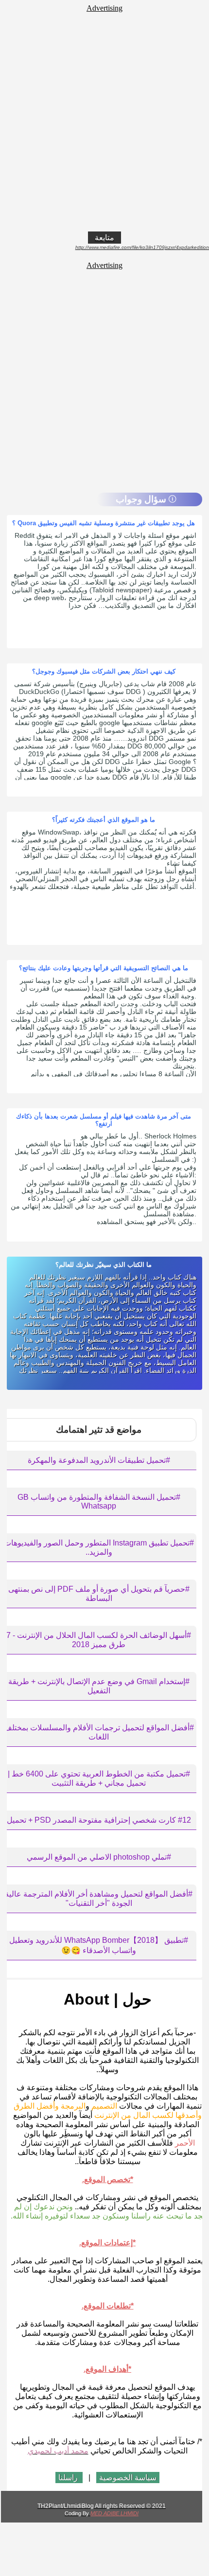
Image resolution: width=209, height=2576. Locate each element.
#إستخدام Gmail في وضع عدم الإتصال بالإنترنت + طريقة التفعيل (99, 1686)
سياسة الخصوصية (128, 2478)
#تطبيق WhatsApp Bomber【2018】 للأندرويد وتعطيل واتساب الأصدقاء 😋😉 (99, 1945)
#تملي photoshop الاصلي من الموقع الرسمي (99, 1857)
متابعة (104, 238)
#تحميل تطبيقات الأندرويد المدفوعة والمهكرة (99, 1460)
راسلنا (69, 2478)
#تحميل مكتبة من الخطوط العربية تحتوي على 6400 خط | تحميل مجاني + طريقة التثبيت (99, 1778)
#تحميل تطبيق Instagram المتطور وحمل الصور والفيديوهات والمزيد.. (99, 1547)
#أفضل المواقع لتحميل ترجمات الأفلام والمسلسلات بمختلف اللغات (99, 1732)
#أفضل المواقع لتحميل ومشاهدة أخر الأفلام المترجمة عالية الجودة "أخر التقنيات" (99, 1899)
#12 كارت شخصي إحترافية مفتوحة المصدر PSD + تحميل (99, 1820)
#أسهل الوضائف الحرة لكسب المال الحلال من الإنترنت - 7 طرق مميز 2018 (99, 1640)
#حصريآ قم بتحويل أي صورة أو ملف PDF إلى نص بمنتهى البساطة (99, 1594)
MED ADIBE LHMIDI (114, 2513)
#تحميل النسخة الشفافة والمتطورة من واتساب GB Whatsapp (99, 1501)
